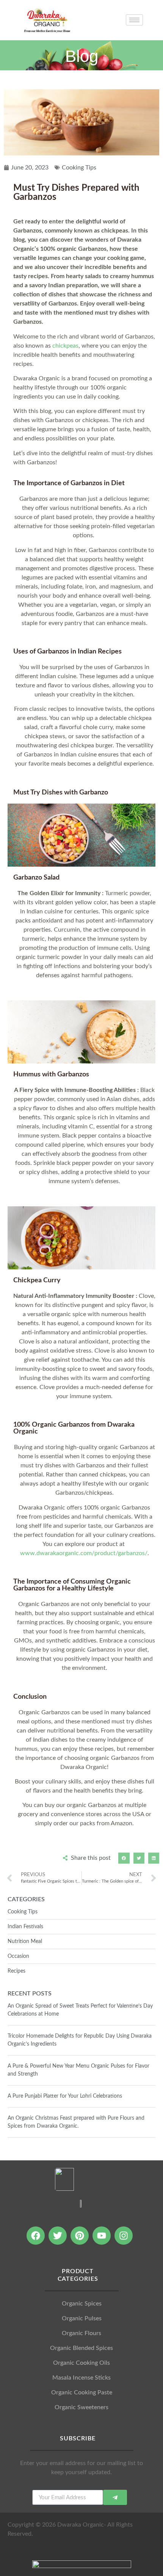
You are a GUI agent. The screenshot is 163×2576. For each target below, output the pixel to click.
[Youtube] (102, 2236)
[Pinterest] (80, 2236)
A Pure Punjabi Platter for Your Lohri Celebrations (65, 2096)
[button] (124, 1858)
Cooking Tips (79, 168)
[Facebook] (36, 2236)
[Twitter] (58, 2236)
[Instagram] (124, 2236)
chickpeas (65, 346)
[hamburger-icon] (134, 20)
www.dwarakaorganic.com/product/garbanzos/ (84, 1553)
